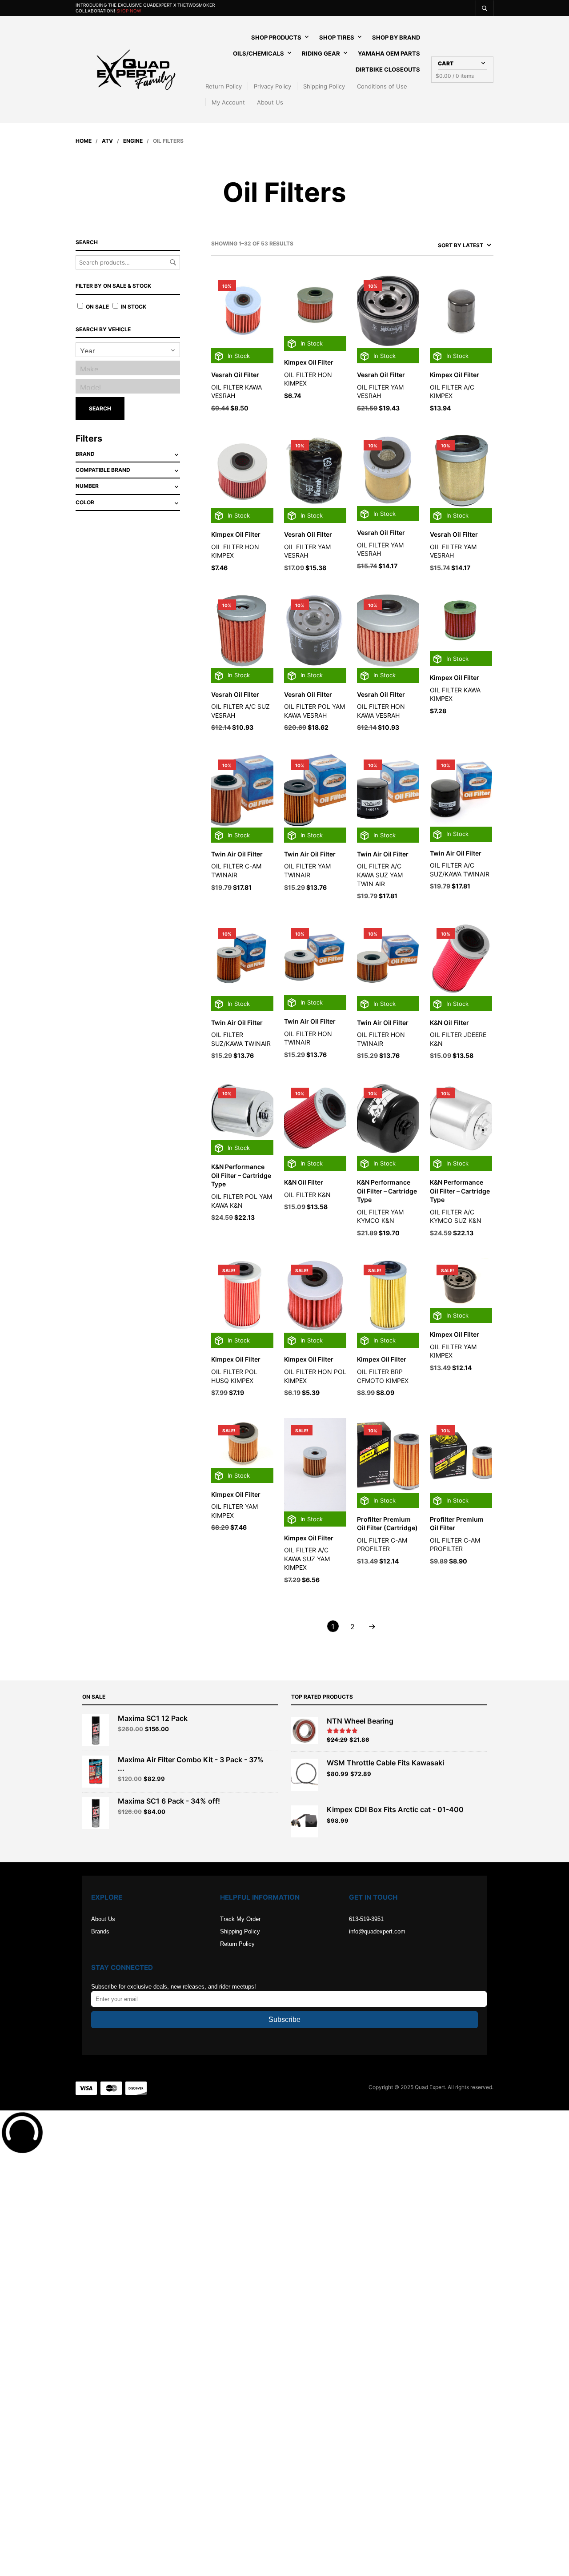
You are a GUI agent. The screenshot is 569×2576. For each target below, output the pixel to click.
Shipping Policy (324, 86)
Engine (133, 141)
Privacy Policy (272, 86)
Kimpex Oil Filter (309, 362)
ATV (107, 141)
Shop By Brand (396, 37)
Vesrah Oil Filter (235, 375)
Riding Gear (321, 53)
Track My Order (240, 1919)
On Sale (97, 307)
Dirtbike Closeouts (388, 69)
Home (84, 141)
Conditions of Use (382, 86)
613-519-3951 (366, 1919)
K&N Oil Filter (449, 1023)
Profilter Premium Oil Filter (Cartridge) (387, 1524)
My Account (228, 102)
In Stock (133, 307)
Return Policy (224, 86)
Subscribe (284, 2019)
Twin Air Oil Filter (237, 854)
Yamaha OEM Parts (389, 53)
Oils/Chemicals (258, 53)
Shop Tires (337, 37)
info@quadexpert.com (377, 1931)
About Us (270, 102)
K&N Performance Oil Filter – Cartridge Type (241, 1175)
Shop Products (276, 37)
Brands (100, 1931)
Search (173, 262)
